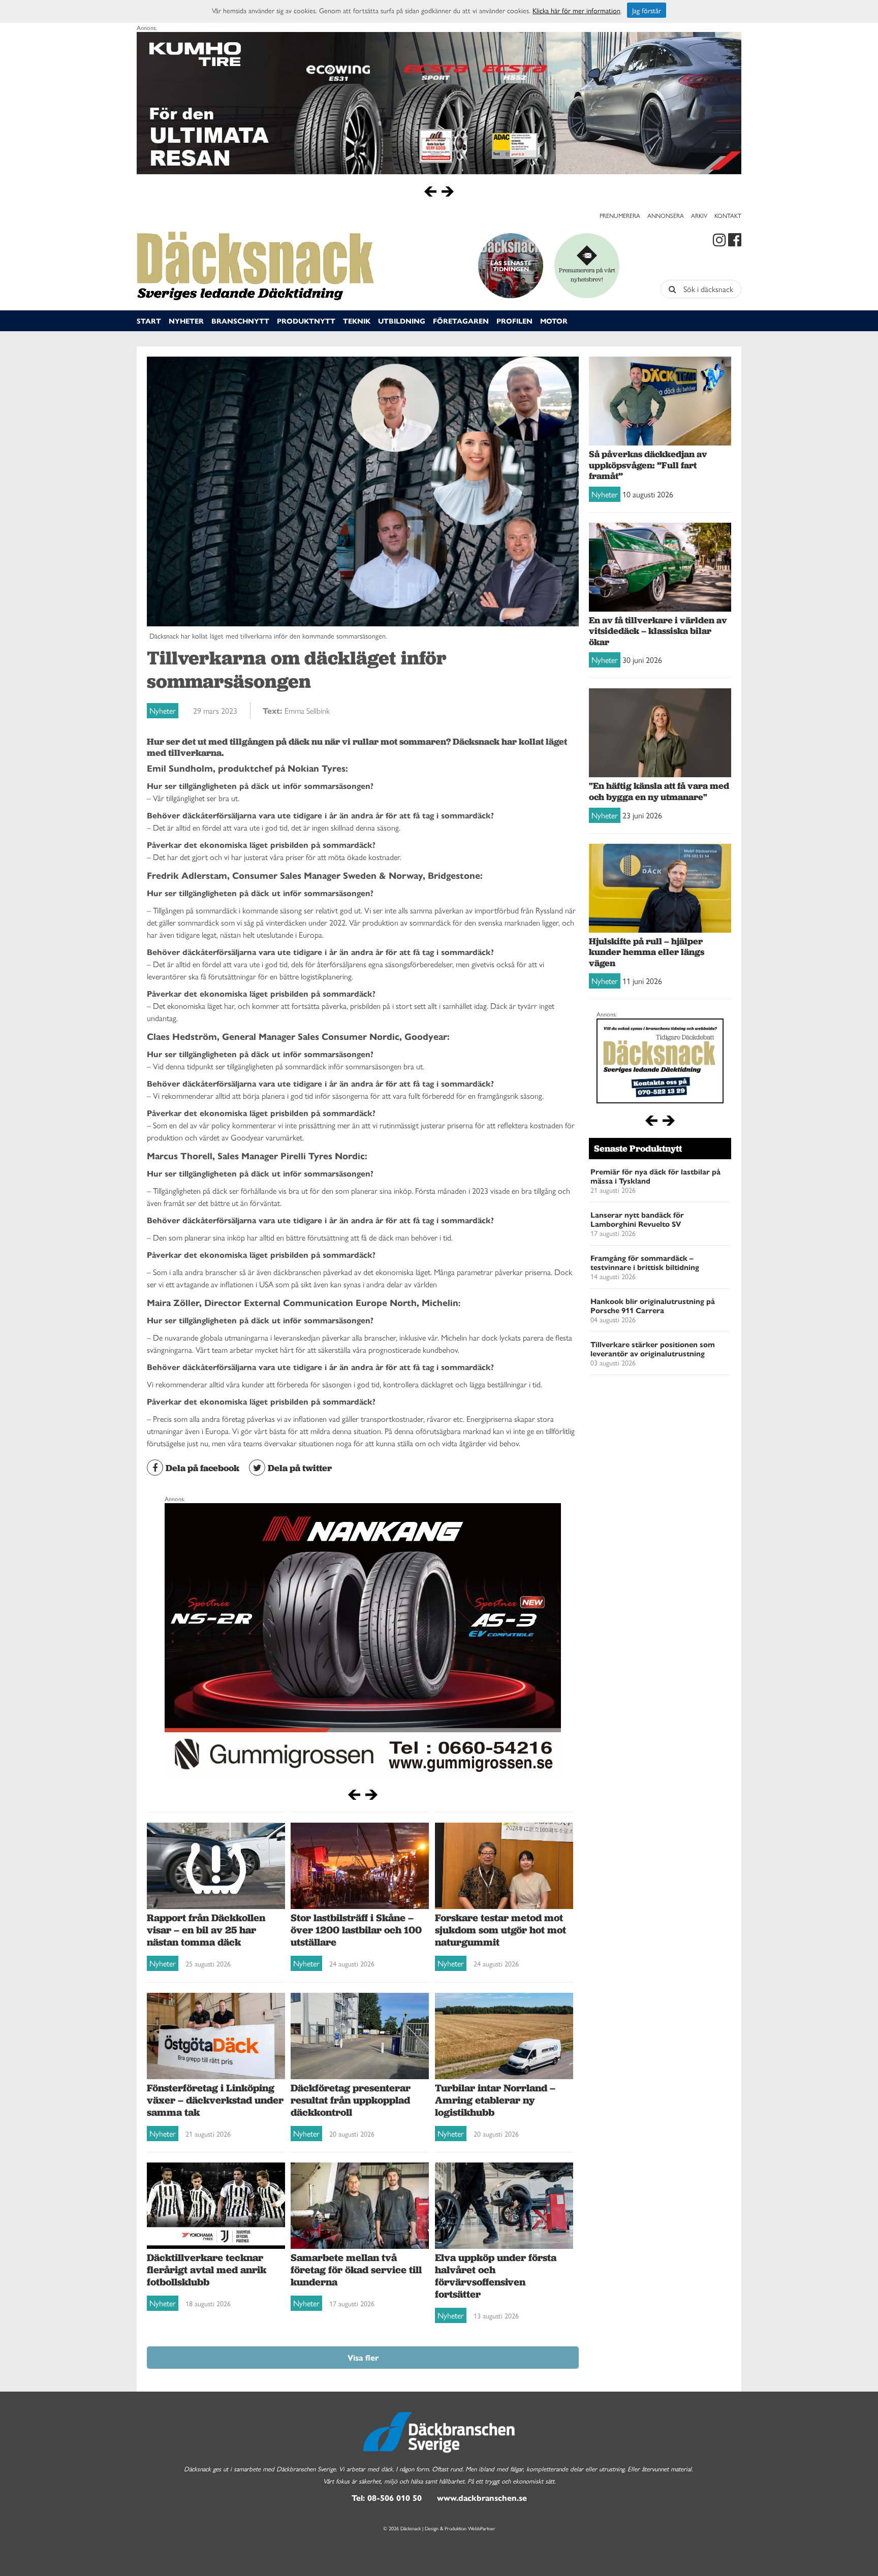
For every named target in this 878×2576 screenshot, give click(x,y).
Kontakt (728, 215)
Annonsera (666, 215)
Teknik (357, 321)
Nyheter (186, 321)
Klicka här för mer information (576, 10)
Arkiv (699, 215)
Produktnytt (306, 321)
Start (149, 321)
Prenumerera (620, 215)
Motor (554, 321)
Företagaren (461, 321)
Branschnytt (240, 321)
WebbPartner (482, 2528)
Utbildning (402, 321)
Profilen (514, 321)
